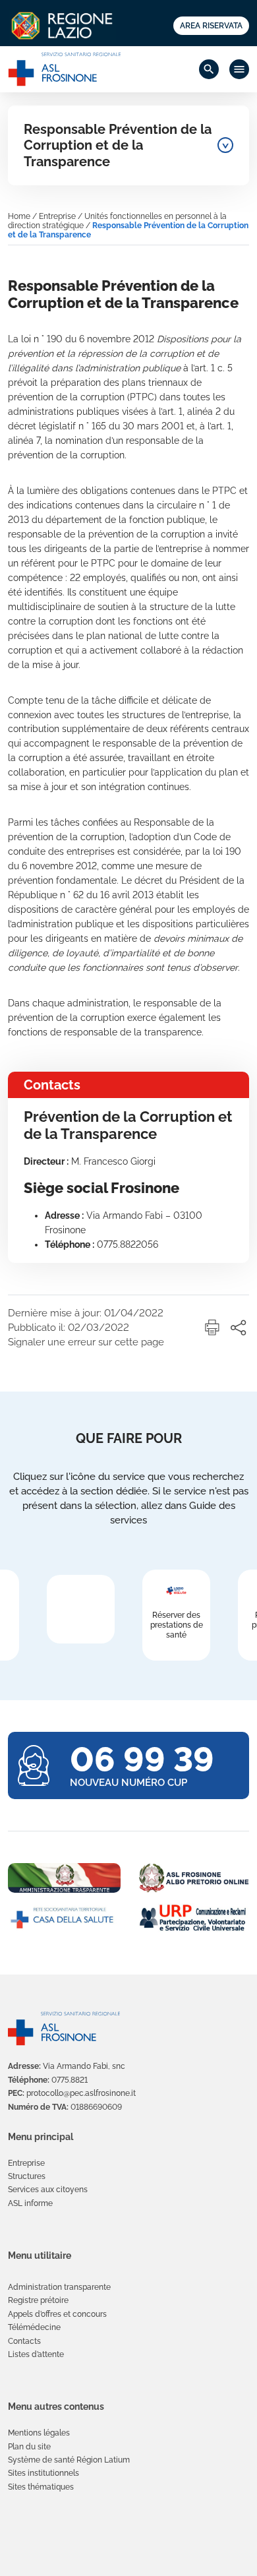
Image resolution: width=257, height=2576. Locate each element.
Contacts (24, 2341)
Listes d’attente (36, 2354)
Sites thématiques (41, 2487)
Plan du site (29, 2447)
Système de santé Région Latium (69, 2460)
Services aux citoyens (48, 2190)
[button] (212, 1328)
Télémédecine (34, 2327)
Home (19, 216)
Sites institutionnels (43, 2473)
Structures (27, 2176)
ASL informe (30, 2203)
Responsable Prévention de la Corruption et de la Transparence (118, 145)
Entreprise (57, 216)
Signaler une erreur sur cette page (86, 1342)
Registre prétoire (38, 2300)
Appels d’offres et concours (57, 2314)
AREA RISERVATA (211, 26)
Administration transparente (59, 2287)
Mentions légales (39, 2433)
